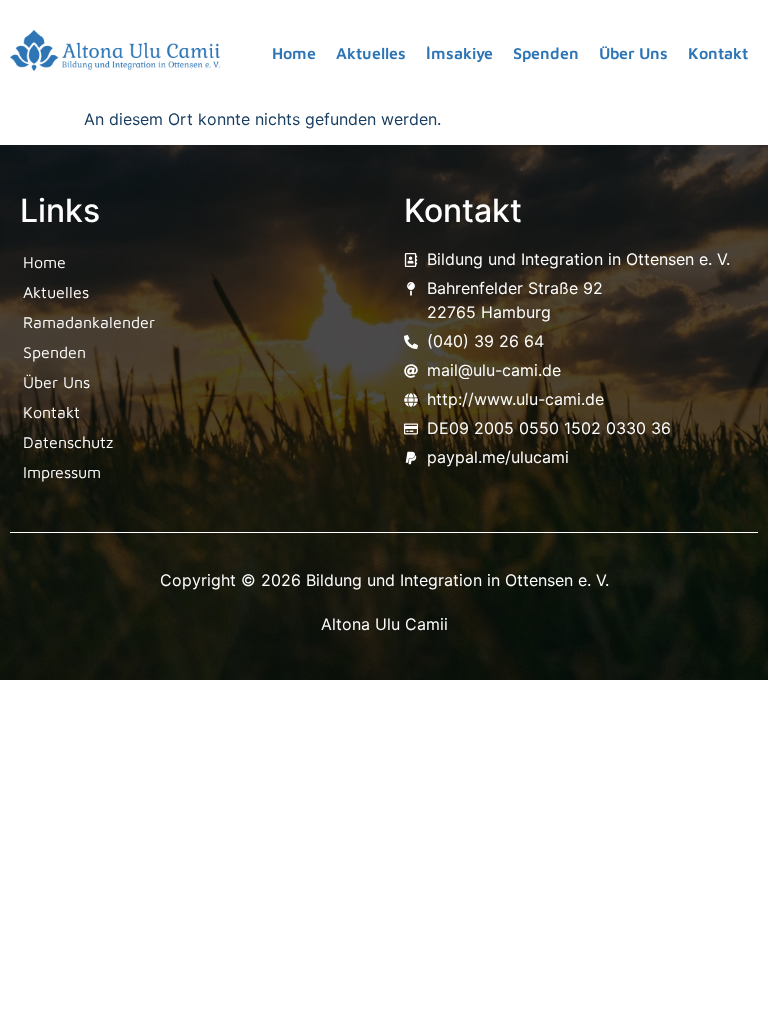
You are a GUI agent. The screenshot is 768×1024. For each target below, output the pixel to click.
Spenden (546, 53)
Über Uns (633, 53)
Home (294, 53)
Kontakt (718, 53)
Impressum (62, 472)
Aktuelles (371, 53)
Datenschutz (68, 442)
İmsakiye (459, 53)
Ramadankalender (89, 322)
